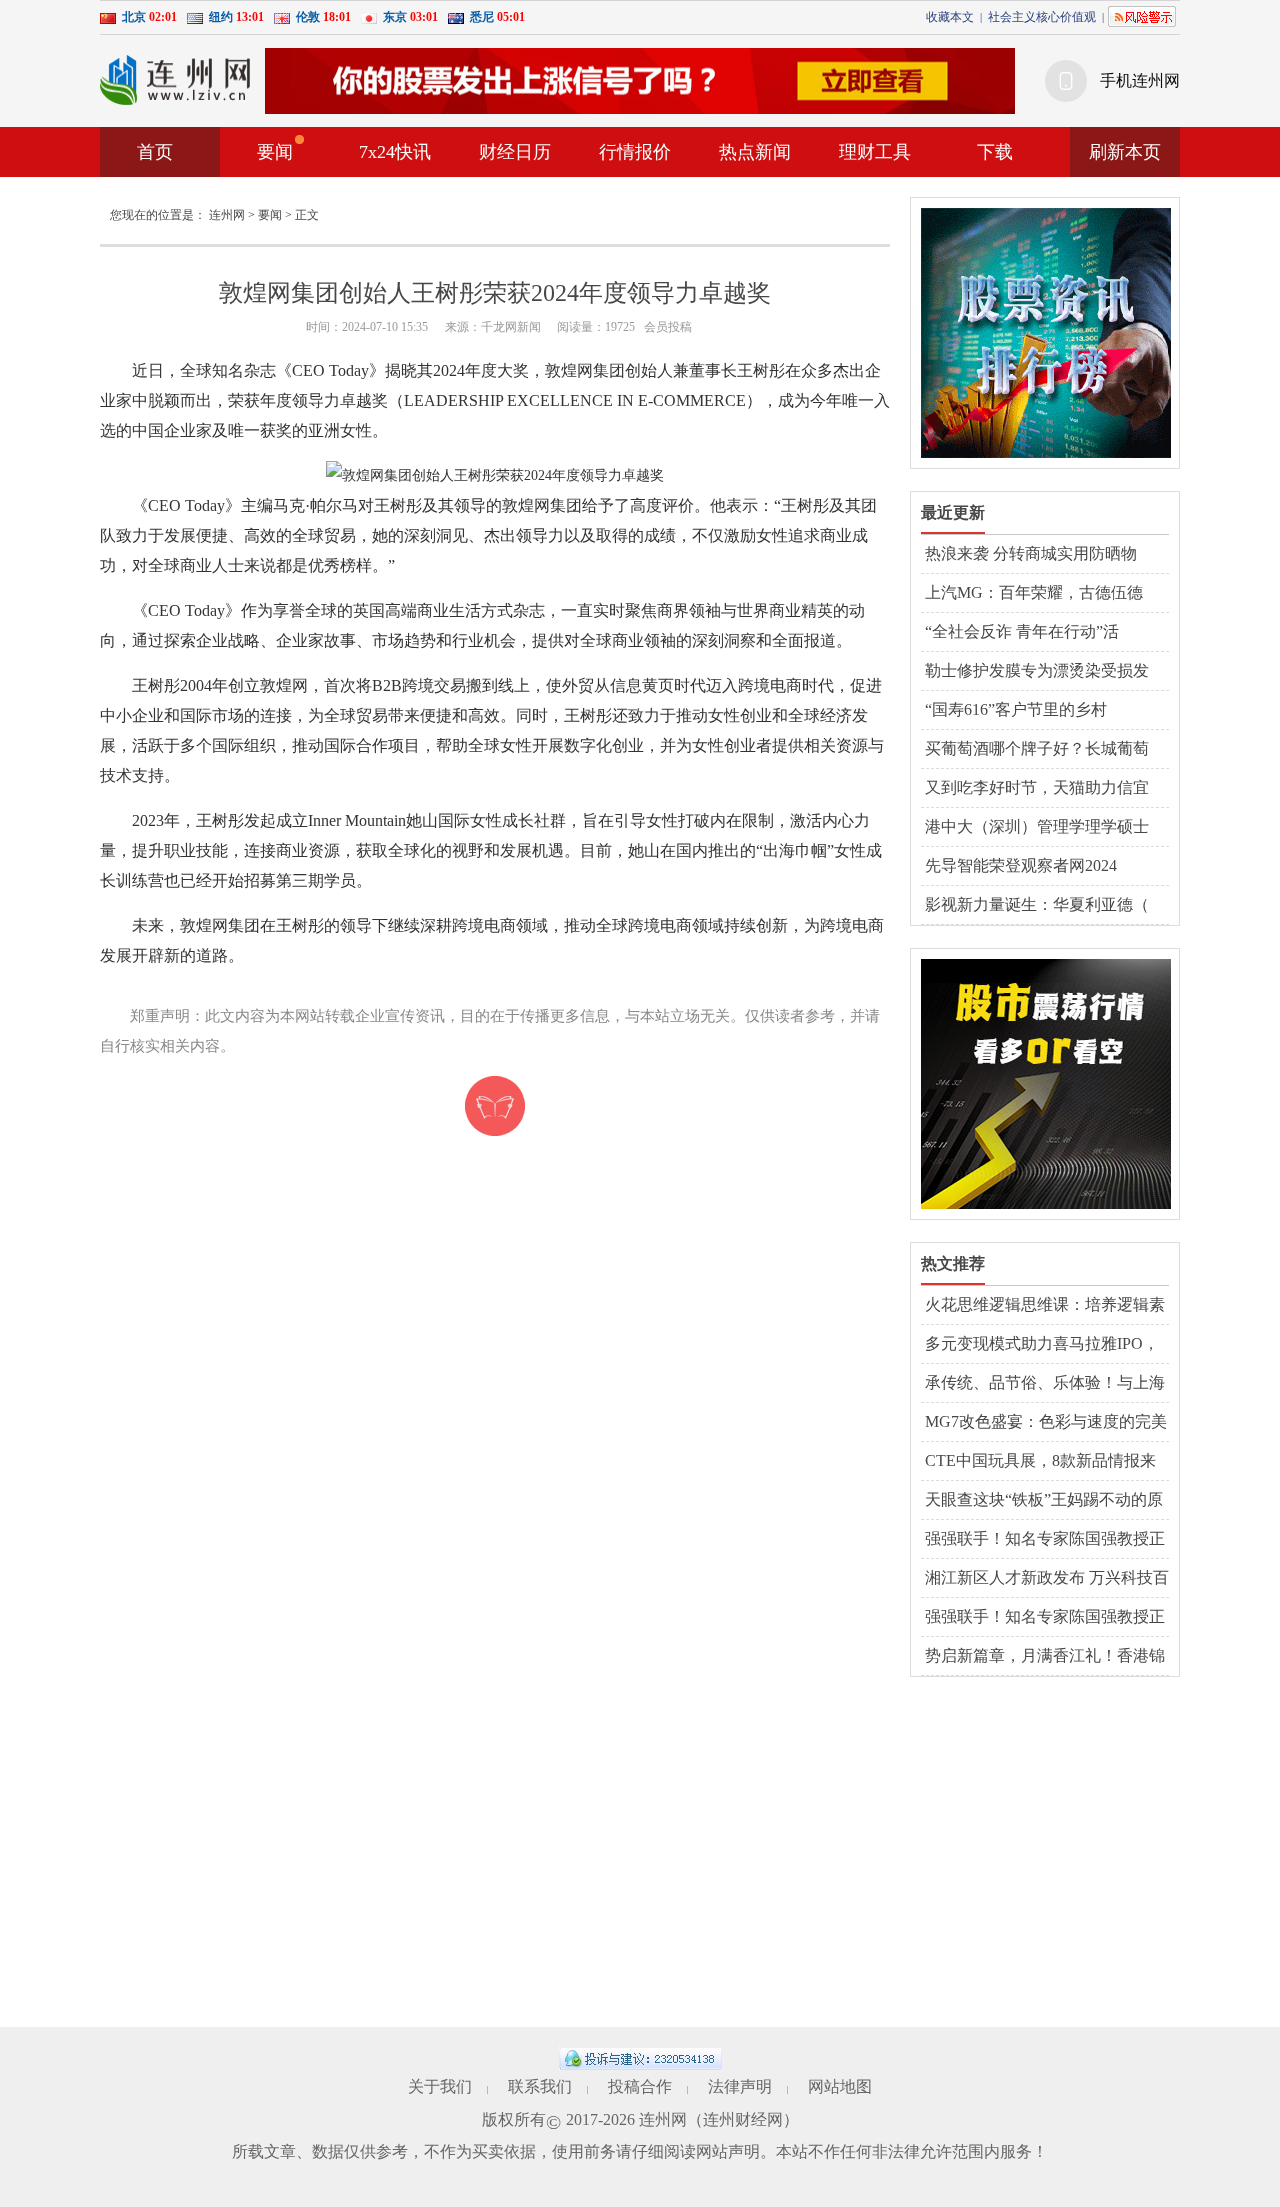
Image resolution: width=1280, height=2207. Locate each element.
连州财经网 (743, 2119)
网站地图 (840, 2086)
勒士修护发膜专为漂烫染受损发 (1037, 670)
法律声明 (740, 2086)
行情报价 (635, 152)
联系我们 (540, 2086)
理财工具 (875, 152)
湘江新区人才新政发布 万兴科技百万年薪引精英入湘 (1047, 1579)
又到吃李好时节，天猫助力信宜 (1037, 787)
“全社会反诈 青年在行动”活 (1022, 631)
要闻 (275, 152)
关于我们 (440, 2086)
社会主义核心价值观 (1042, 17)
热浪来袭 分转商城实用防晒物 (1031, 553)
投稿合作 (640, 2086)
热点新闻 (755, 152)
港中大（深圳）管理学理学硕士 (1037, 826)
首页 (155, 152)
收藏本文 (950, 17)
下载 (995, 152)
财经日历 (515, 152)
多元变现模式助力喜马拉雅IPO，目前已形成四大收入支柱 (1042, 1345)
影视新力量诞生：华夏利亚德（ (1037, 904)
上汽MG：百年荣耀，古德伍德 (1034, 592)
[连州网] (175, 80)
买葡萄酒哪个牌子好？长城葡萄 (1037, 748)
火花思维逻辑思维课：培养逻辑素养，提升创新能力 (1045, 1306)
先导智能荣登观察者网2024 (1021, 865)
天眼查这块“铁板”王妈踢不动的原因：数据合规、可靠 (1044, 1501)
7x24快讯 (395, 152)
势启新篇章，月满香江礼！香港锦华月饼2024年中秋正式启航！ (1045, 1657)
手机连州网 (1140, 80)
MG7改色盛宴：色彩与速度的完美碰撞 (1046, 1423)
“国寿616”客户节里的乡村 (1016, 709)
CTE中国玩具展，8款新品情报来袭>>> (1040, 1462)
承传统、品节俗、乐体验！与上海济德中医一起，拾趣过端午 (1045, 1384)
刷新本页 (1125, 152)
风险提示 (1142, 16)
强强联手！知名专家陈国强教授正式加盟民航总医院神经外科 (1045, 1540)
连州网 (227, 215)
